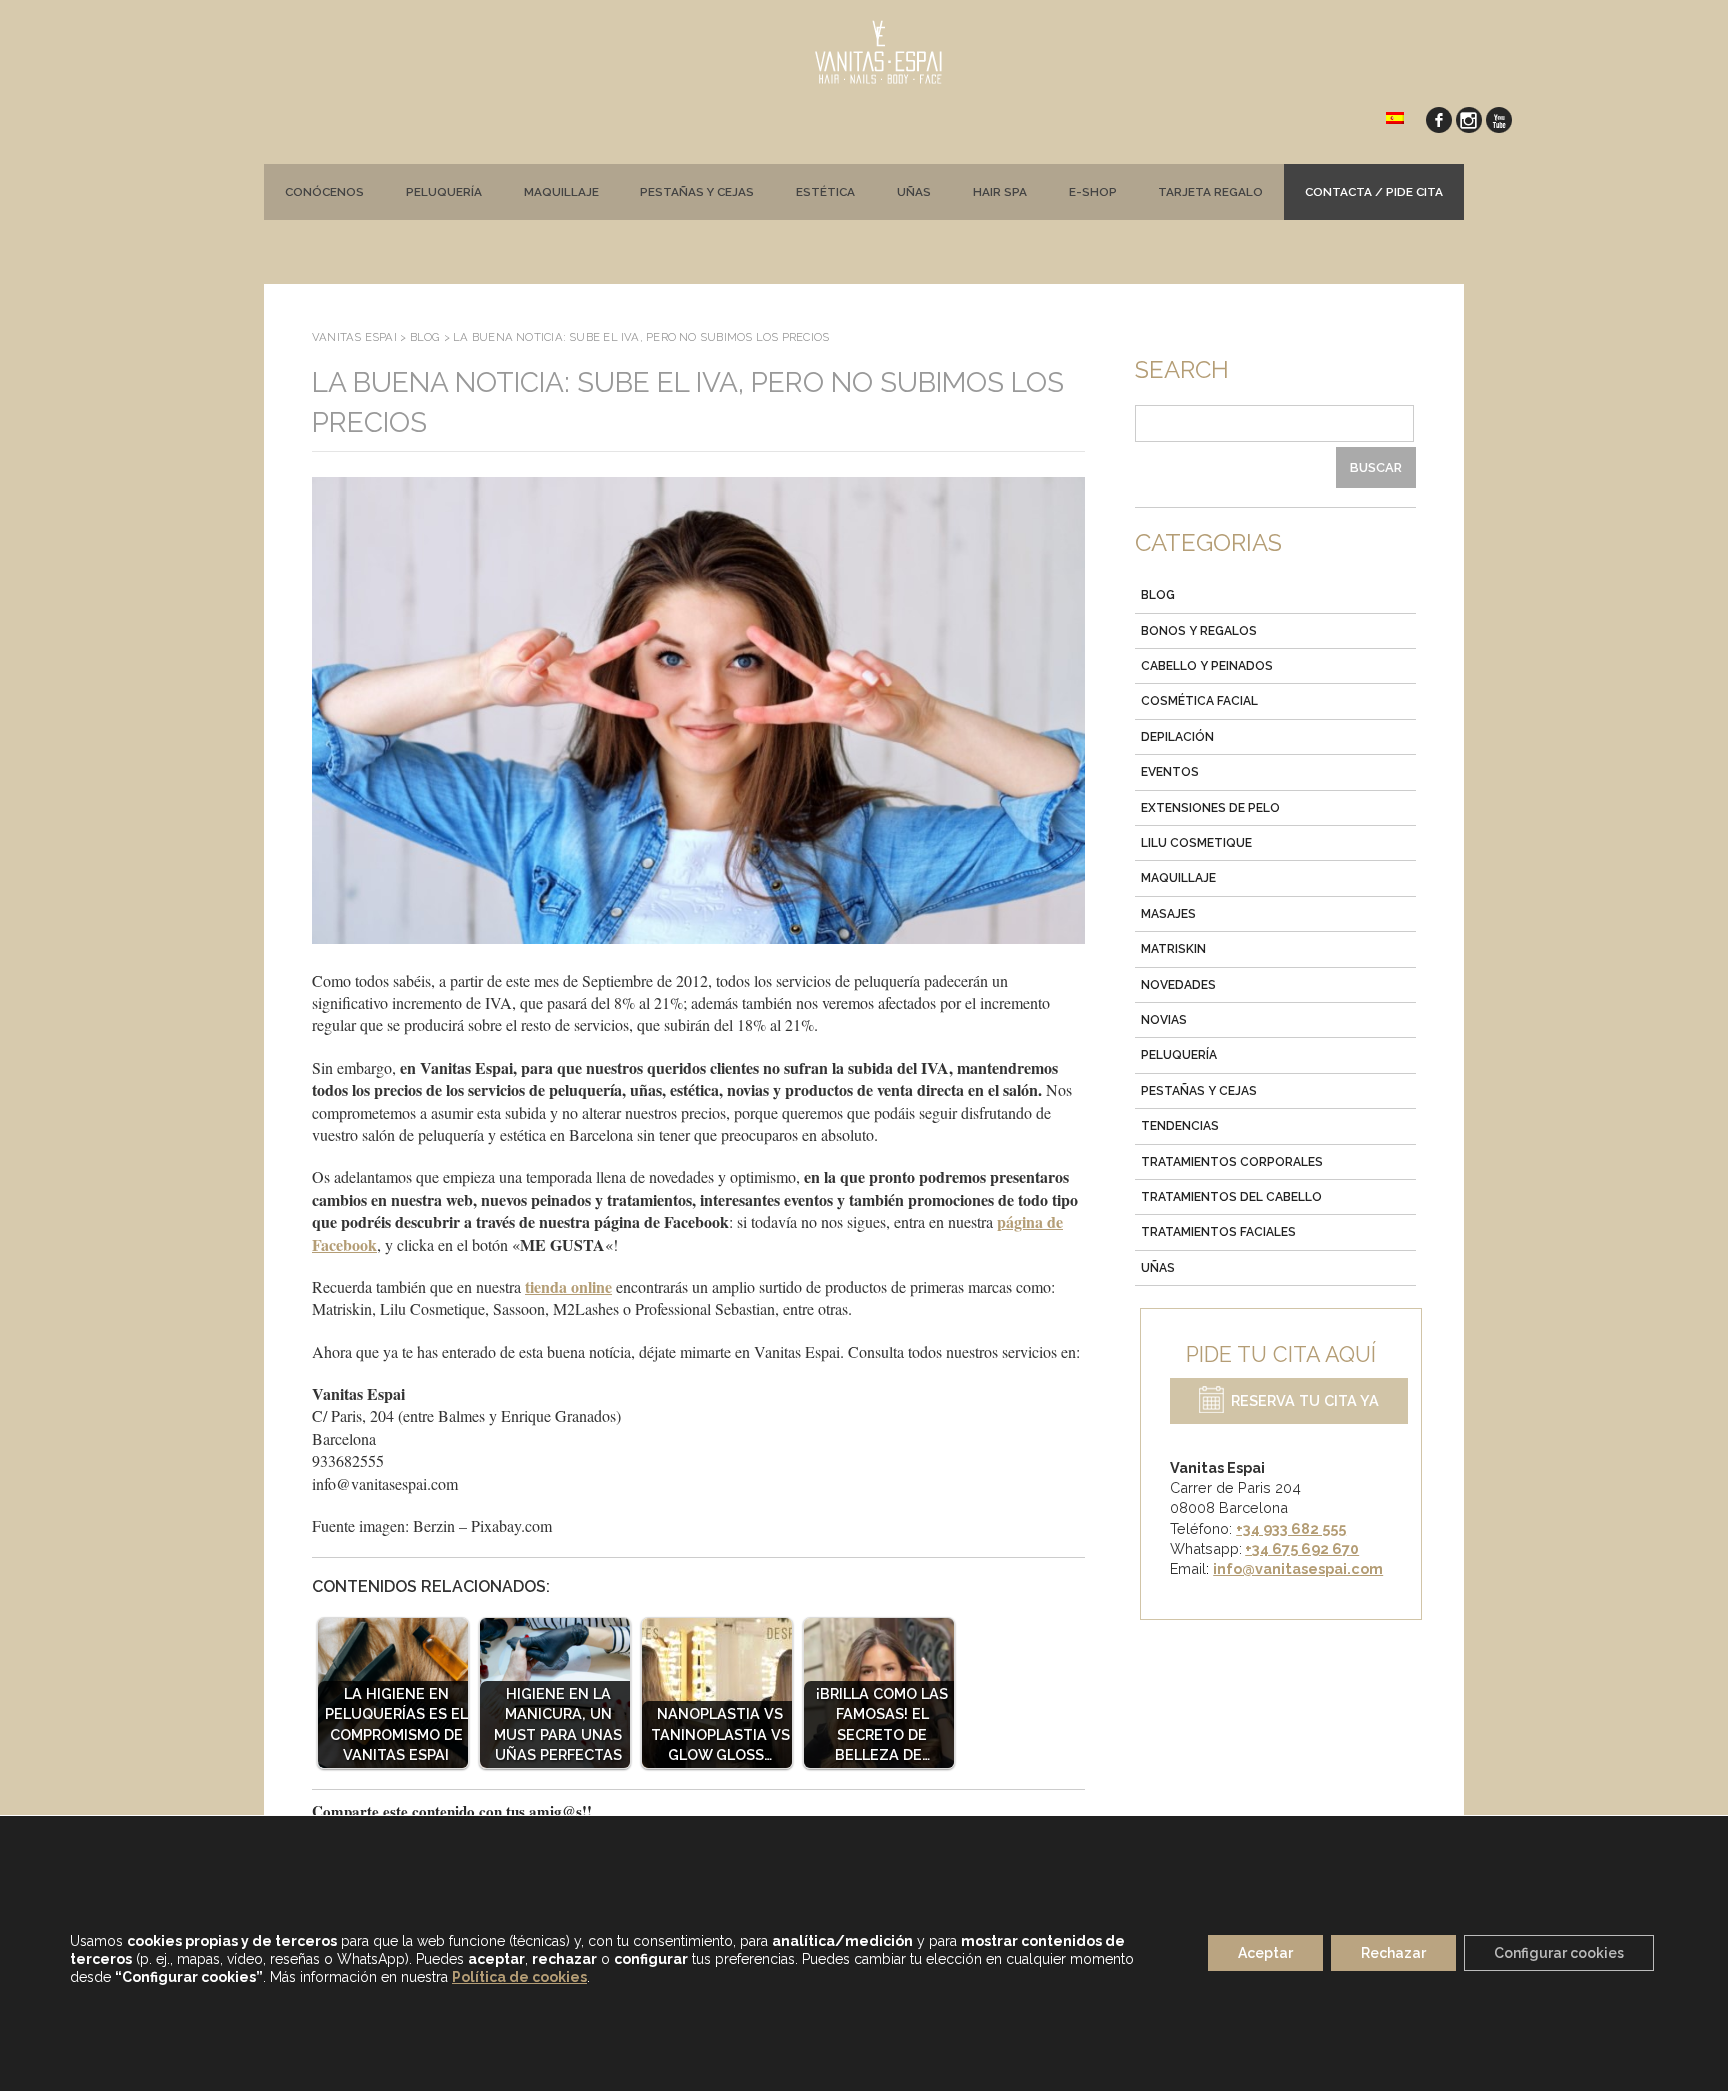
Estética (825, 192)
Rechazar (1393, 1954)
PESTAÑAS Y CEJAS (697, 192)
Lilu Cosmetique (1196, 843)
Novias (1164, 1020)
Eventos (1170, 772)
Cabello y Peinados (1207, 666)
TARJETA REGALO (1210, 192)
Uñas (914, 192)
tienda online (568, 1286)
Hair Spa (1000, 192)
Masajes (1168, 914)
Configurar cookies (1559, 1954)
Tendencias (1180, 1126)
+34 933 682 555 (1291, 1528)
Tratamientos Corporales (1232, 1162)
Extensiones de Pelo (1210, 808)
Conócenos (324, 192)
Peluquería (444, 192)
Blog (1158, 595)
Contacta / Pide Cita (1374, 192)
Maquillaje (561, 192)
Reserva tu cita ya (1305, 1401)
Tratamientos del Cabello (1231, 1197)
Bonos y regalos (1199, 631)
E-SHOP (1093, 192)
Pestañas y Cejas (1199, 1091)
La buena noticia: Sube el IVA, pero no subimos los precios (688, 402)
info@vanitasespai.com (1298, 1568)
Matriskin (1173, 949)
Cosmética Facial (1199, 701)
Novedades (1178, 985)
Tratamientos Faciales (1218, 1232)
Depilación (1177, 737)
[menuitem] (1395, 116)
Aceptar (1265, 1954)
